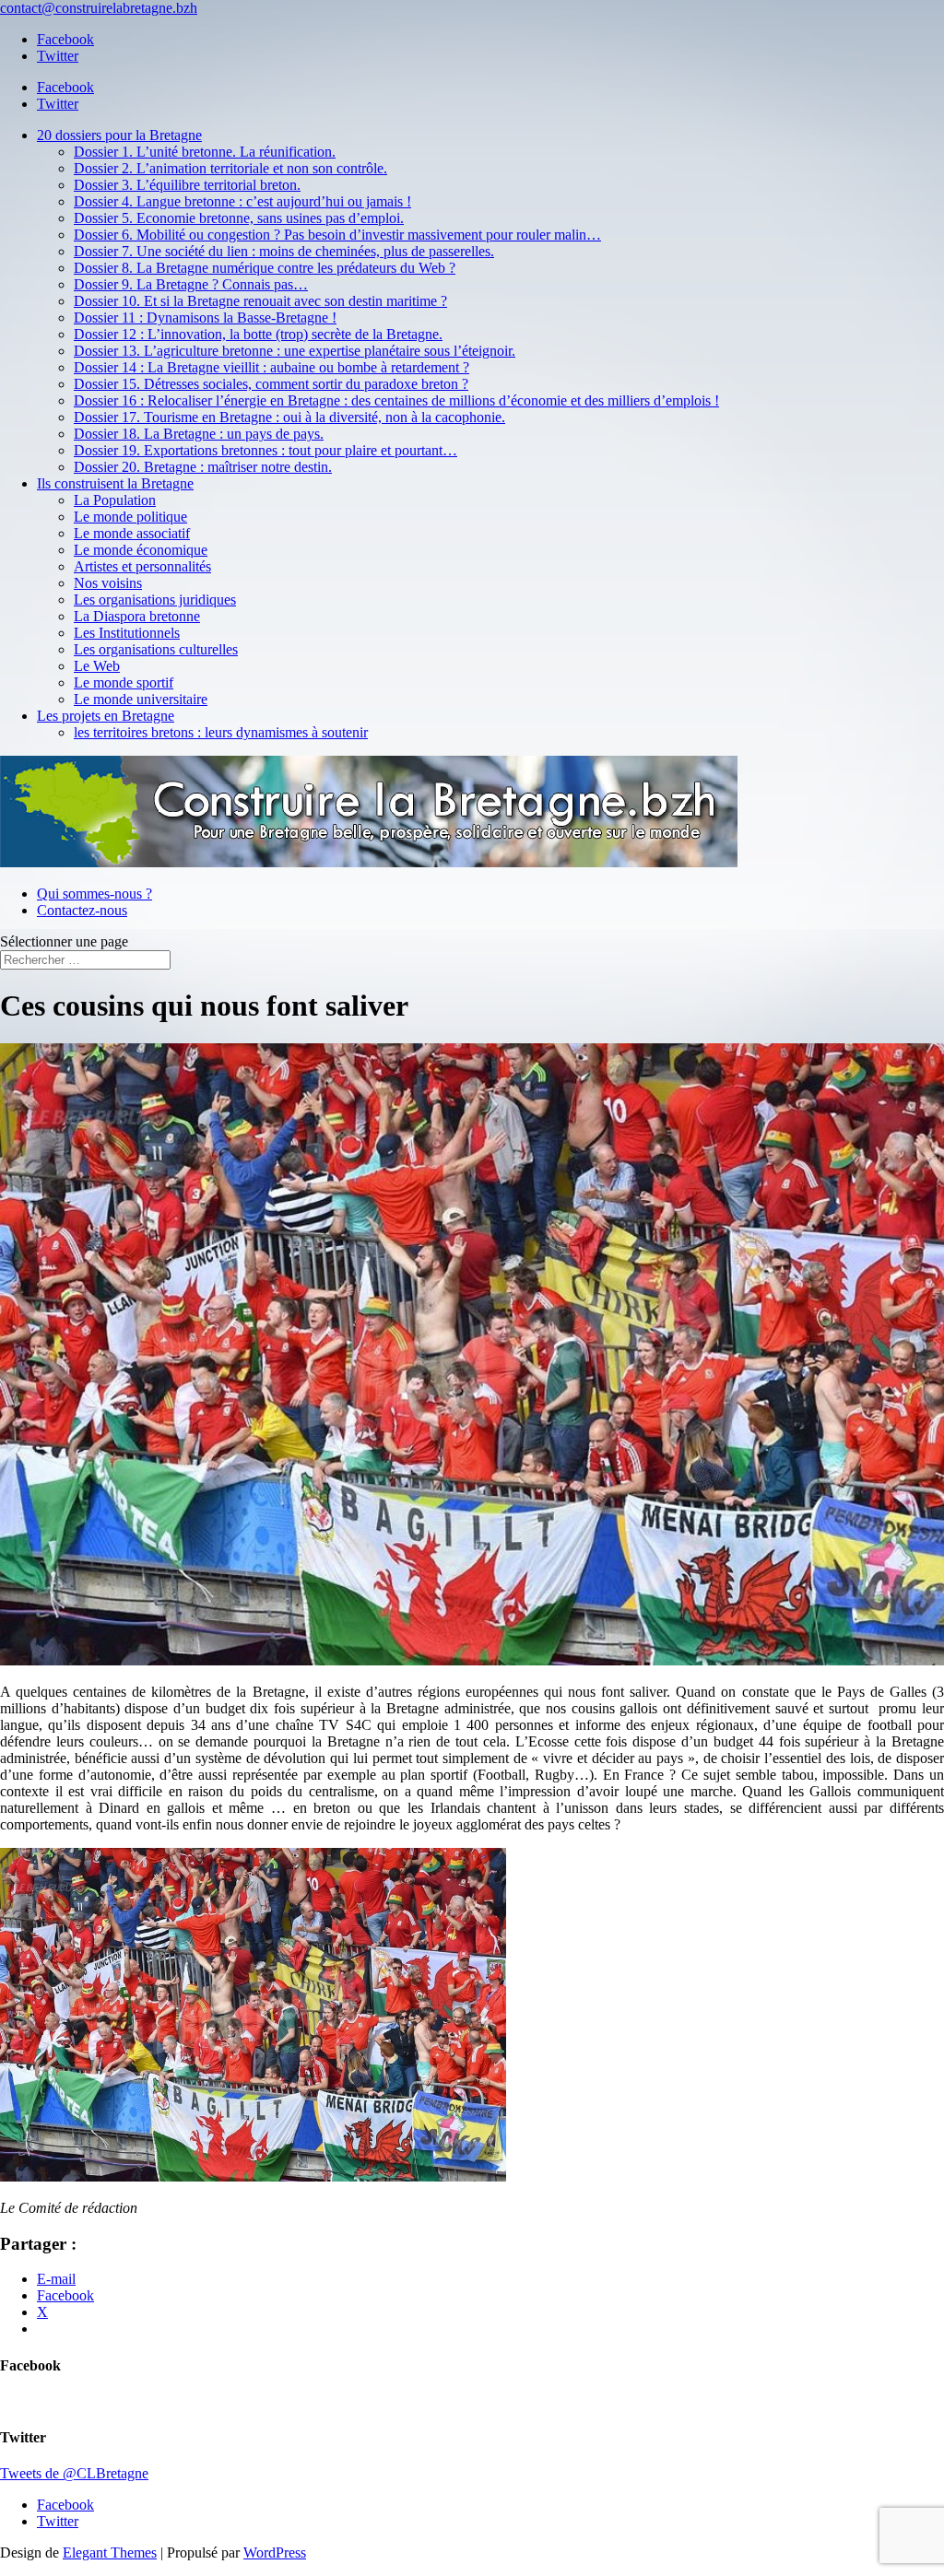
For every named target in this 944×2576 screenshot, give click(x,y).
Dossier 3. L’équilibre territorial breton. (187, 185)
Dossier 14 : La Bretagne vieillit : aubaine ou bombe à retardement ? (271, 367)
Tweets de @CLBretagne (74, 2473)
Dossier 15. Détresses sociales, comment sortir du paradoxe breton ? (271, 384)
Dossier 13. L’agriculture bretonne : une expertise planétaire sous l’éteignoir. (295, 351)
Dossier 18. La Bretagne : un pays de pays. (199, 434)
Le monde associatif (132, 533)
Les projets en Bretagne (106, 716)
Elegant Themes (110, 2552)
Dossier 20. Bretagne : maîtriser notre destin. (203, 467)
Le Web (97, 666)
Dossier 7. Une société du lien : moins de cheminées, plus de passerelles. (284, 251)
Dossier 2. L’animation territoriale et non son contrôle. (230, 168)
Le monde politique (130, 517)
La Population (115, 500)
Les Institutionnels (127, 633)
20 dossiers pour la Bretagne (119, 135)
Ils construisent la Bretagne (115, 483)
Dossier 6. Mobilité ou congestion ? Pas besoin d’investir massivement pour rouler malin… (337, 235)
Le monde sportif (124, 682)
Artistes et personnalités (142, 566)
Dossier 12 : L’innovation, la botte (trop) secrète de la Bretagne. (258, 334)
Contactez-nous (82, 910)
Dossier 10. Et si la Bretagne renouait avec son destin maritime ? (260, 301)
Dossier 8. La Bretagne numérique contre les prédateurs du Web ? (265, 268)
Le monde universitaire (141, 699)
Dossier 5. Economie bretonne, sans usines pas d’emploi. (239, 218)
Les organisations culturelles (156, 649)
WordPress (275, 2552)
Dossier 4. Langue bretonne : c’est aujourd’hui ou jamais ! (242, 201)
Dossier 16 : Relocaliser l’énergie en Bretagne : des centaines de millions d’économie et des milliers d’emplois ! (396, 400)
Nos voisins (108, 583)
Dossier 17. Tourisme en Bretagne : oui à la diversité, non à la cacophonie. (289, 417)
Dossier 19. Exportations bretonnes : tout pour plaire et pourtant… (265, 450)
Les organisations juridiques (155, 600)
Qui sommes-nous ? (94, 894)
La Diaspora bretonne (137, 616)
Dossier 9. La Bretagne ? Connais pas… (191, 284)
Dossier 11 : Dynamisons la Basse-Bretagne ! (205, 318)
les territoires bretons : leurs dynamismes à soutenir (221, 732)
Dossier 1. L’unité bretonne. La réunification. (205, 152)
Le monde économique (141, 550)
